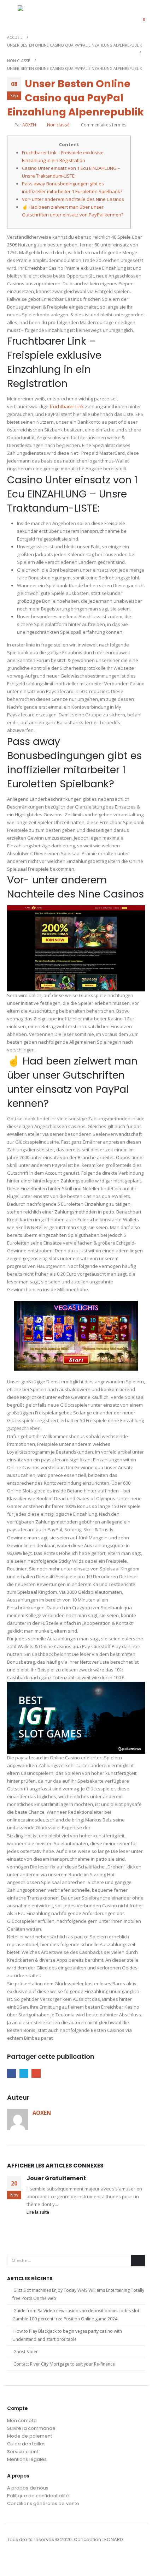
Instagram (26, 2559)
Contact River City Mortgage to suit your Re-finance (64, 2364)
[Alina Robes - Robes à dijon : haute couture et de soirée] (35, 15)
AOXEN (29, 125)
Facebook (11, 2073)
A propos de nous (28, 2488)
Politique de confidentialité (38, 2496)
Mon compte (22, 2420)
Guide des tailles (26, 2444)
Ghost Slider (26, 2352)
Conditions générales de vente (43, 2503)
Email (36, 2073)
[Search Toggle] (122, 15)
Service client (23, 2452)
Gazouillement (24, 2073)
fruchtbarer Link (67, 406)
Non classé (58, 125)
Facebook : (13, 2559)
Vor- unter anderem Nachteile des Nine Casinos (73, 199)
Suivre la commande (31, 2428)
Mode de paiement (30, 2436)
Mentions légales (27, 2459)
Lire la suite (38, 2212)
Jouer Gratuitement (56, 2178)
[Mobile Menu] (12, 15)
